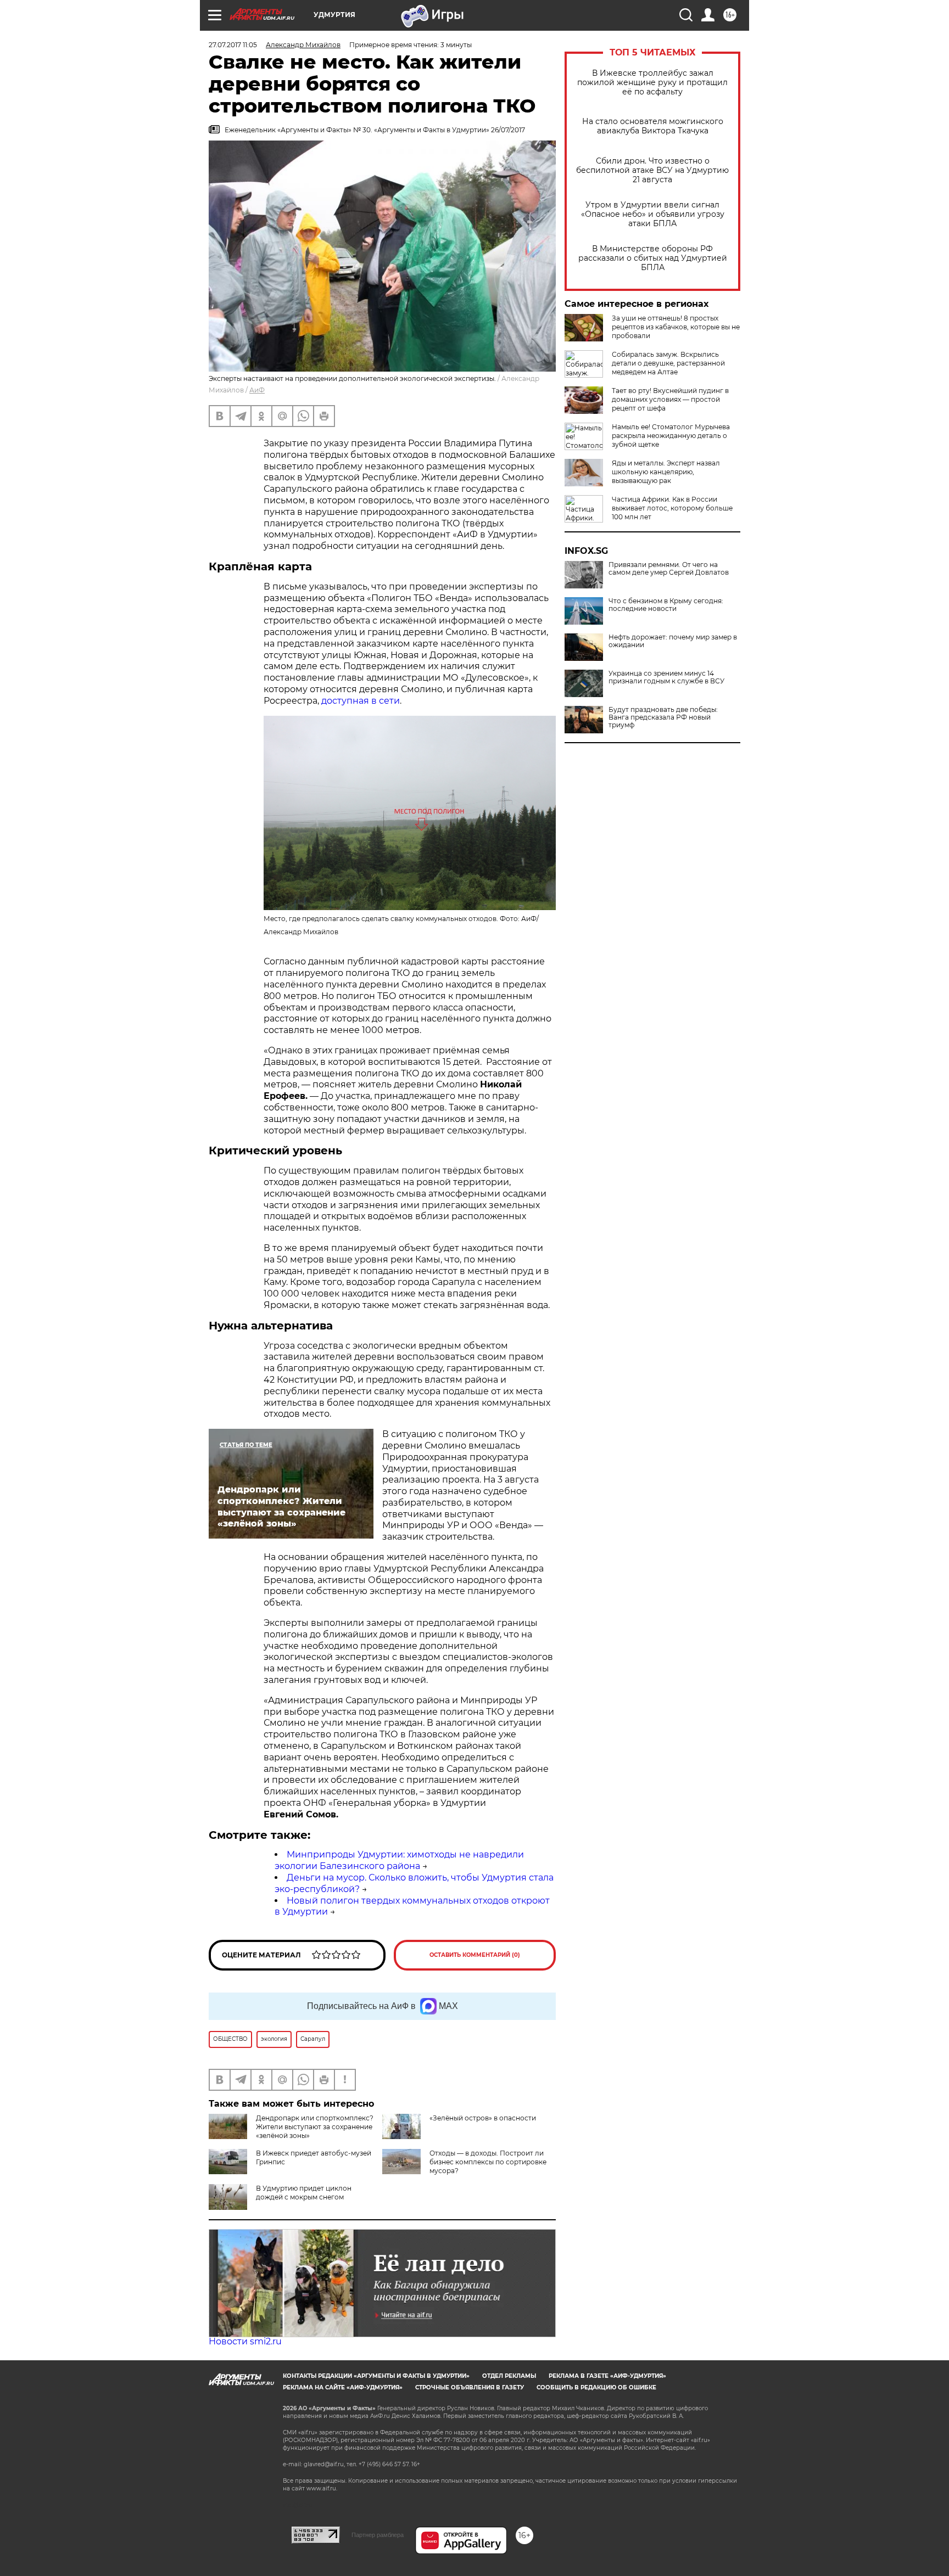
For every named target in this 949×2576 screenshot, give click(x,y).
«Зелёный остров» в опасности (483, 2118)
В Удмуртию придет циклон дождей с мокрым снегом (304, 2193)
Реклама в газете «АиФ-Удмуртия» (607, 2376)
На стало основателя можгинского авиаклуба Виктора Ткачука (653, 126)
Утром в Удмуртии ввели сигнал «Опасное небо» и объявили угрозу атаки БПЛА (653, 214)
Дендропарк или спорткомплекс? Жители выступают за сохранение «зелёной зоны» (315, 2127)
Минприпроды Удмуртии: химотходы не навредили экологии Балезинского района (399, 1860)
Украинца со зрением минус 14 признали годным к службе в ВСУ (666, 677)
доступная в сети (361, 701)
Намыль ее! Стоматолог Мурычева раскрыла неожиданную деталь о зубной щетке (671, 436)
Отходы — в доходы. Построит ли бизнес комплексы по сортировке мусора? (488, 2162)
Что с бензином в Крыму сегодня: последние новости (666, 605)
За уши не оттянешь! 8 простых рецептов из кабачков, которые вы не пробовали (676, 327)
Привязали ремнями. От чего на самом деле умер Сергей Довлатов (669, 569)
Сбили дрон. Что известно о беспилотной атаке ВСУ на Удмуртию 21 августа (652, 170)
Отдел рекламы (509, 2376)
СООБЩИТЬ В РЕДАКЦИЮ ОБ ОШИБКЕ (596, 2387)
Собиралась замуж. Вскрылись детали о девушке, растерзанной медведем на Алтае (668, 363)
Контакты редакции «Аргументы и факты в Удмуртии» (376, 2376)
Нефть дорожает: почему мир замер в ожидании (673, 641)
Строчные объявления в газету (470, 2387)
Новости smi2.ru (245, 2341)
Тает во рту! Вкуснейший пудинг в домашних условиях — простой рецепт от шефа (670, 399)
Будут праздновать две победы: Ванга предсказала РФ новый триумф (663, 717)
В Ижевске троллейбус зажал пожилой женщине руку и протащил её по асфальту (652, 83)
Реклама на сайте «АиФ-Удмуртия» (343, 2387)
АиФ (257, 390)
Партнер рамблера (378, 2535)
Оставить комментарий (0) (475, 1955)
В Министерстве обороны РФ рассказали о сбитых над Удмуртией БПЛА (653, 258)
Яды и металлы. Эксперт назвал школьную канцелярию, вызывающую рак (666, 472)
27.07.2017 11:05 (233, 45)
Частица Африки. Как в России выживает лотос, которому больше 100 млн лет (672, 508)
